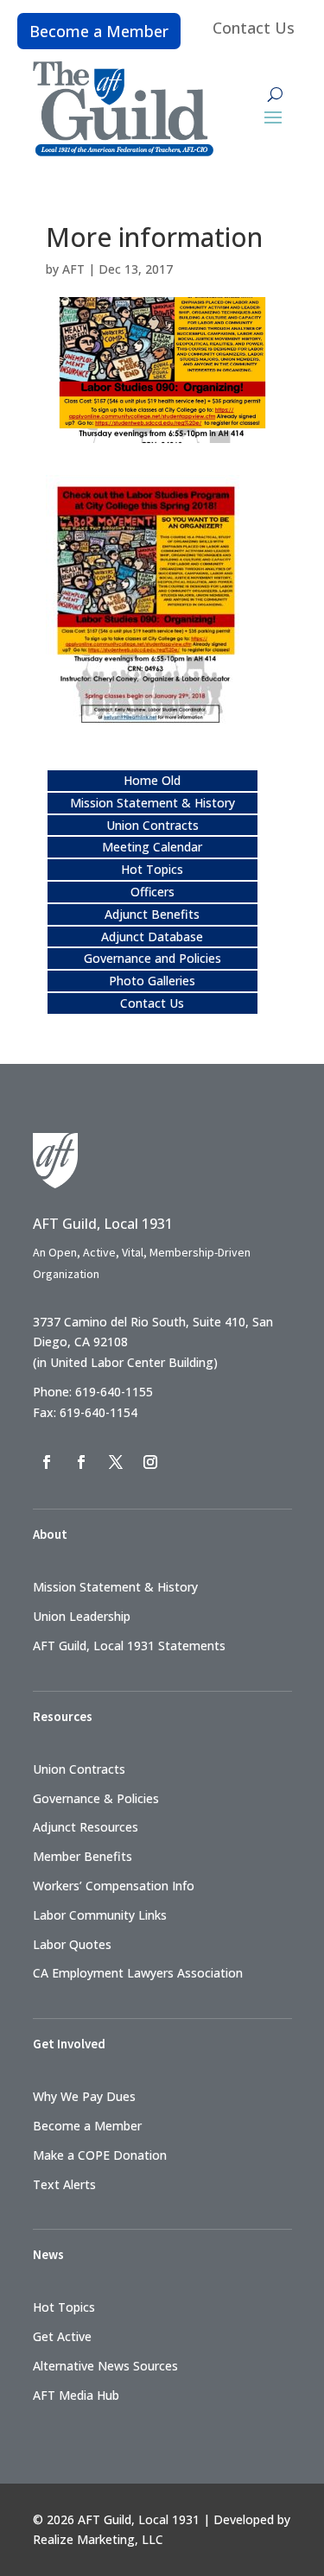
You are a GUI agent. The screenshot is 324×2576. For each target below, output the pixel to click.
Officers (152, 892)
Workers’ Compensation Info (114, 1886)
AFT (73, 269)
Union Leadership (82, 1616)
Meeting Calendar (152, 847)
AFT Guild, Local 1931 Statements (129, 1646)
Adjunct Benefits (152, 914)
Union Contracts (152, 825)
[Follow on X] (116, 1462)
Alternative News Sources (105, 2366)
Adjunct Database (152, 937)
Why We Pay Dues (84, 2096)
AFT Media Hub (76, 2395)
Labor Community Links (100, 1915)
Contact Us (254, 28)
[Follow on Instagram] (150, 1462)
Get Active (62, 2336)
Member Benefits (83, 1856)
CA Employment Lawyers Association (138, 1973)
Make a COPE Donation (100, 2155)
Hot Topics (152, 869)
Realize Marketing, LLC (98, 2539)
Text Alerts (64, 2184)
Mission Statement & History (152, 803)
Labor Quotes (72, 1944)
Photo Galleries (152, 981)
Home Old (152, 780)
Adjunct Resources (86, 1827)
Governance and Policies (152, 958)
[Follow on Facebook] (47, 1462)
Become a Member (99, 31)
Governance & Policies (96, 1798)
